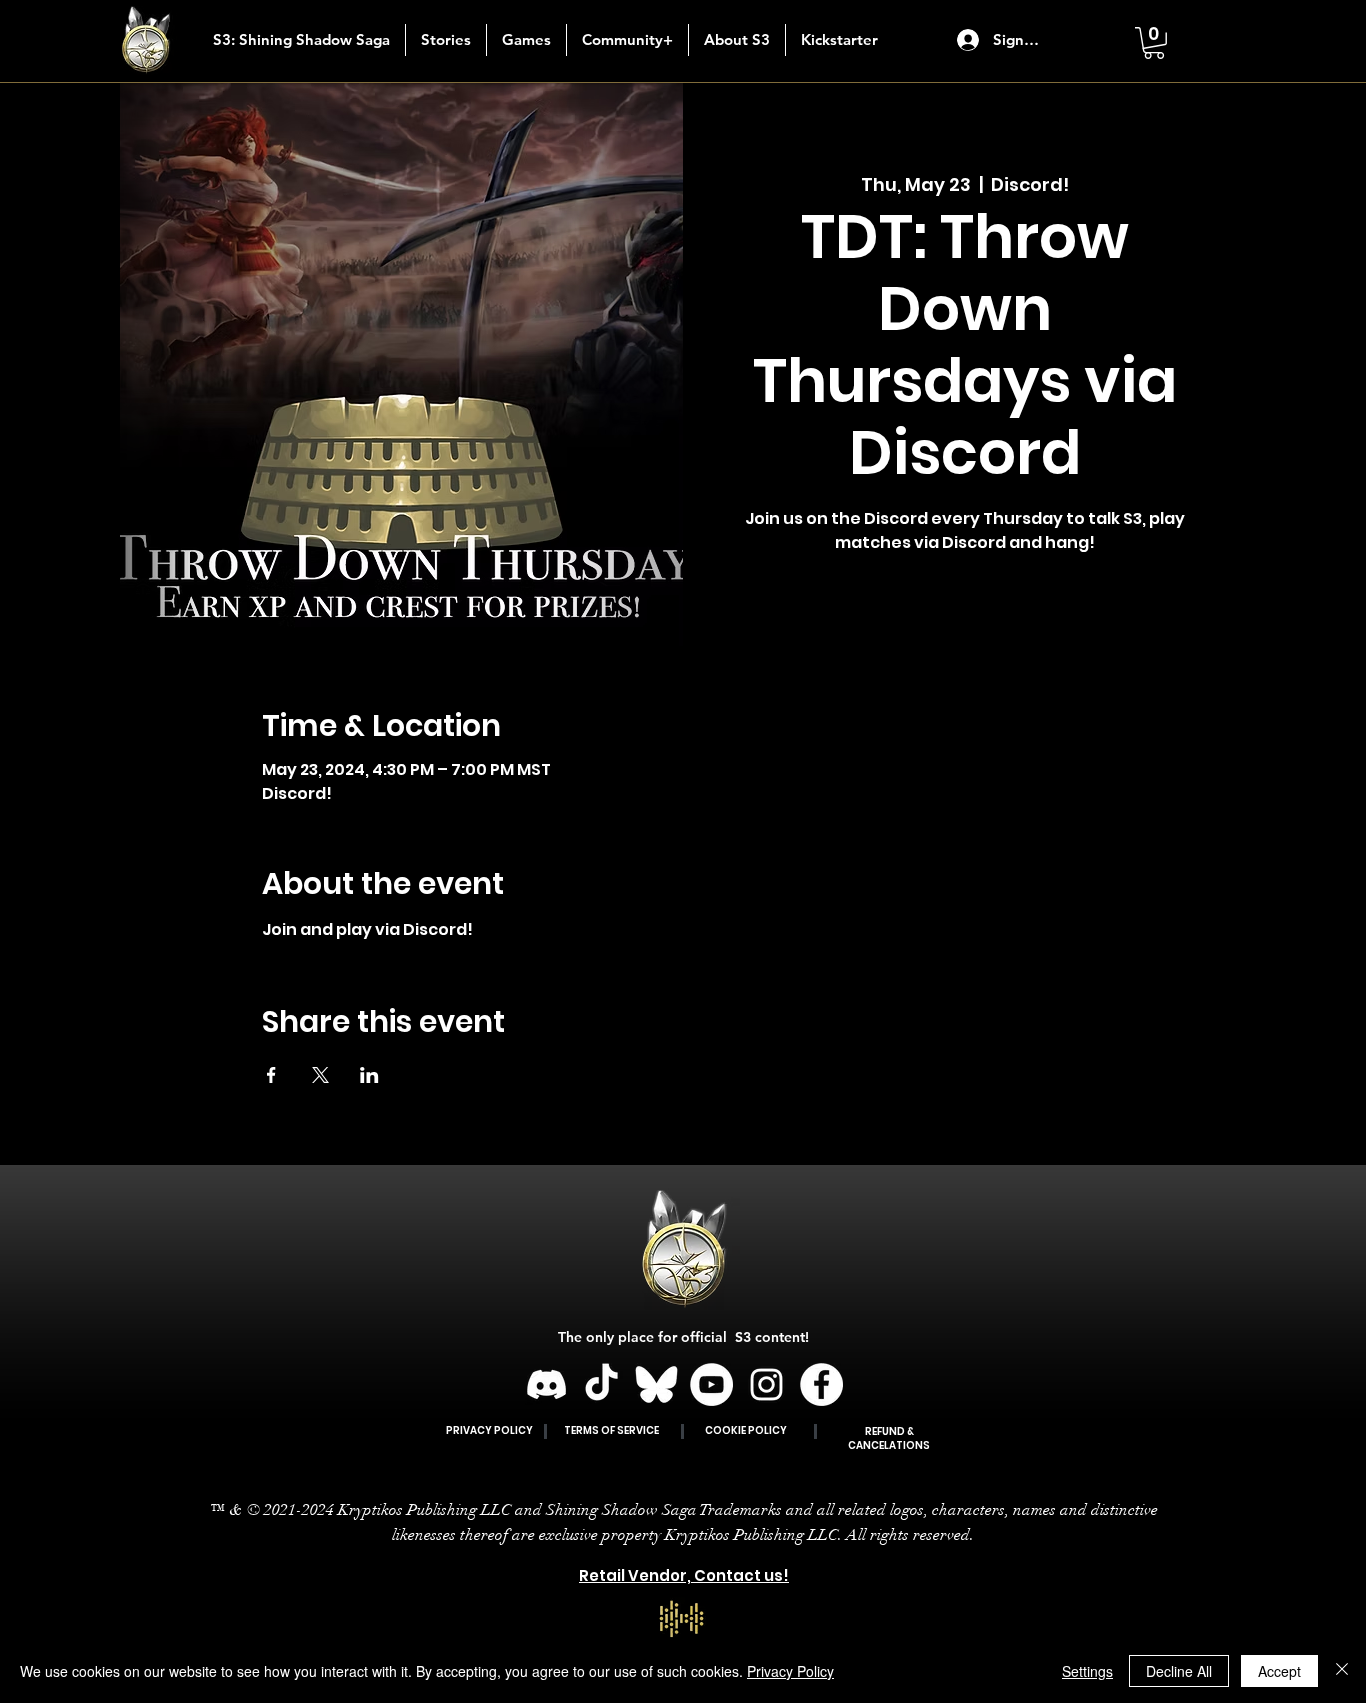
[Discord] (546, 1384)
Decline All (1179, 1671)
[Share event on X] (320, 1075)
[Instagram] (766, 1384)
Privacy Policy (790, 1671)
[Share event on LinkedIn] (369, 1075)
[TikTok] (601, 1384)
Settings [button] (1087, 1671)
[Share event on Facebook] (271, 1075)
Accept (1279, 1671)
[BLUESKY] (656, 1384)
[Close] (1342, 1671)
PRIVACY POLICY (489, 1430)
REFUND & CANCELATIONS (889, 1438)
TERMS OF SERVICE (611, 1430)
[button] (445, 40)
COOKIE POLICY (746, 1430)
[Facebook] (821, 1384)
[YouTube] (711, 1384)
